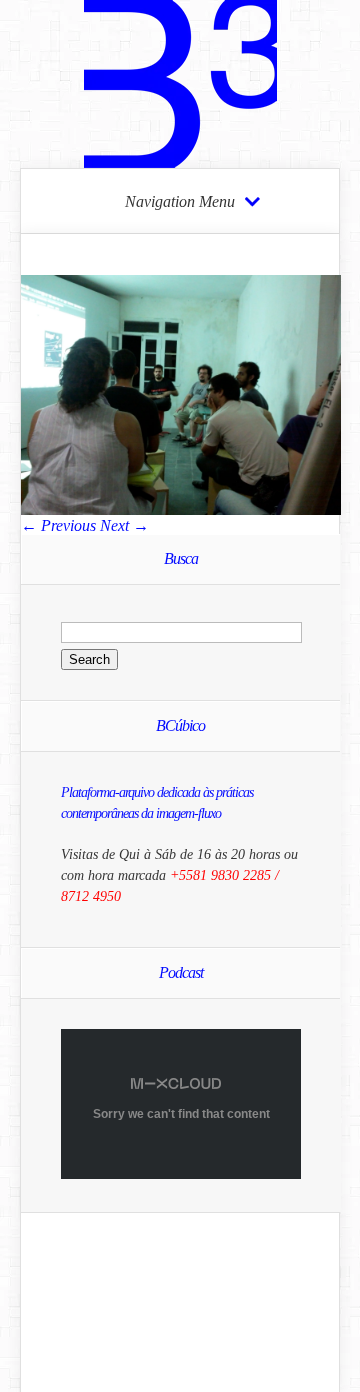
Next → (124, 525)
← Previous (58, 525)
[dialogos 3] (181, 509)
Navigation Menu (180, 202)
